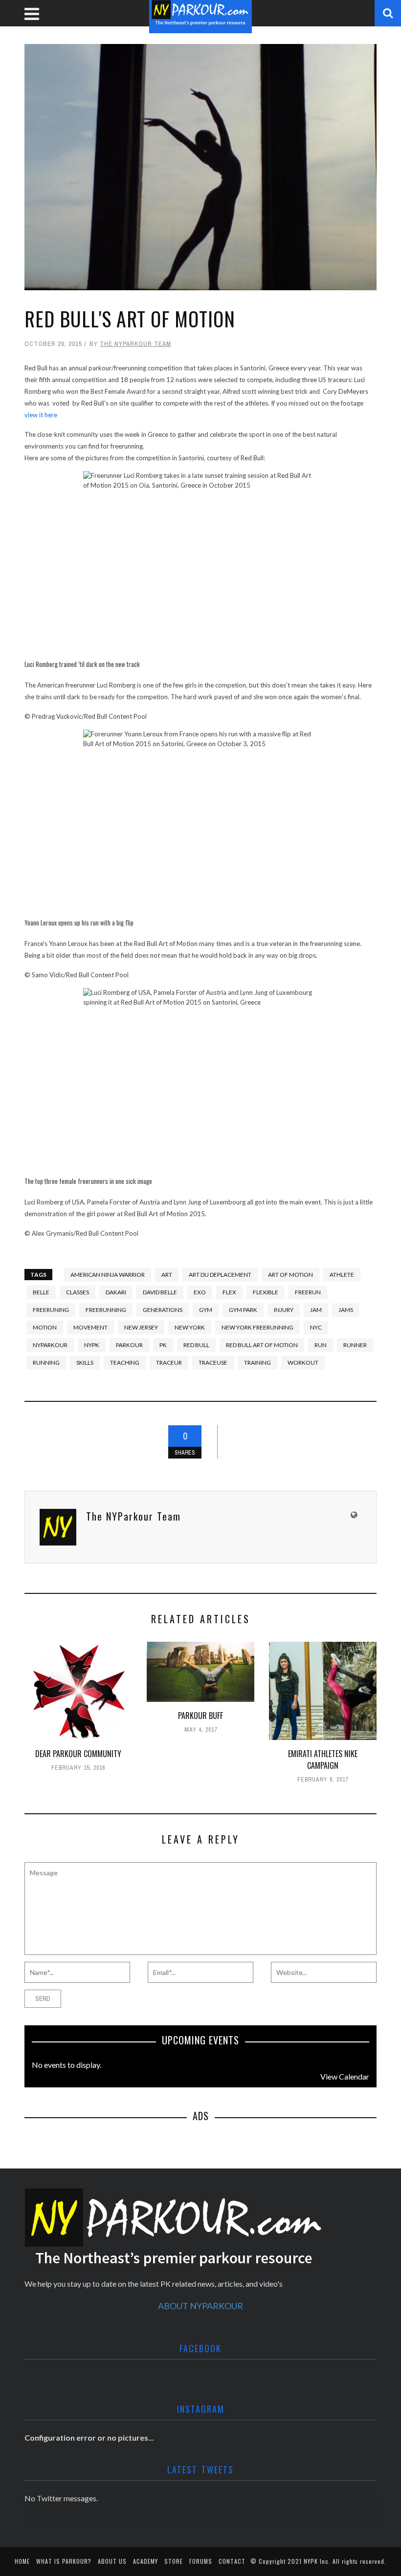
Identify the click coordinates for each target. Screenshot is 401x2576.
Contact (232, 2561)
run (321, 1345)
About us (112, 2561)
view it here (41, 415)
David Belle (160, 1292)
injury (284, 1310)
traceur (169, 1363)
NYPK (92, 1345)
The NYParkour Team (135, 344)
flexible (266, 1292)
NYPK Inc (316, 2561)
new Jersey (141, 1327)
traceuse (213, 1363)
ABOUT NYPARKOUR (200, 2306)
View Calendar (345, 2076)
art (167, 1275)
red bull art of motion (262, 1345)
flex (229, 1292)
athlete (342, 1275)
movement (90, 1327)
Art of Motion (290, 1275)
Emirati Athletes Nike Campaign (323, 1760)
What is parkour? (64, 2561)
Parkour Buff (200, 1716)
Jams (346, 1310)
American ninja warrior (108, 1275)
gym (206, 1310)
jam (316, 1310)
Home (22, 2561)
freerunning (106, 1310)
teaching (125, 1363)
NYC (316, 1327)
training (257, 1363)
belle (41, 1292)
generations (163, 1310)
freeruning (51, 1310)
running (46, 1363)
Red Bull (196, 1345)
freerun (308, 1292)
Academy (145, 2561)
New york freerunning (257, 1327)
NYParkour (50, 1345)
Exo (200, 1292)
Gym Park (243, 1310)
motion (45, 1327)
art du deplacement (220, 1275)
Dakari (116, 1292)
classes (78, 1292)
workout (303, 1363)
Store (174, 2561)
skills (85, 1363)
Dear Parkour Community (78, 1754)
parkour (129, 1345)
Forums (201, 2561)
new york (190, 1327)
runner (355, 1345)
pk (163, 1345)
